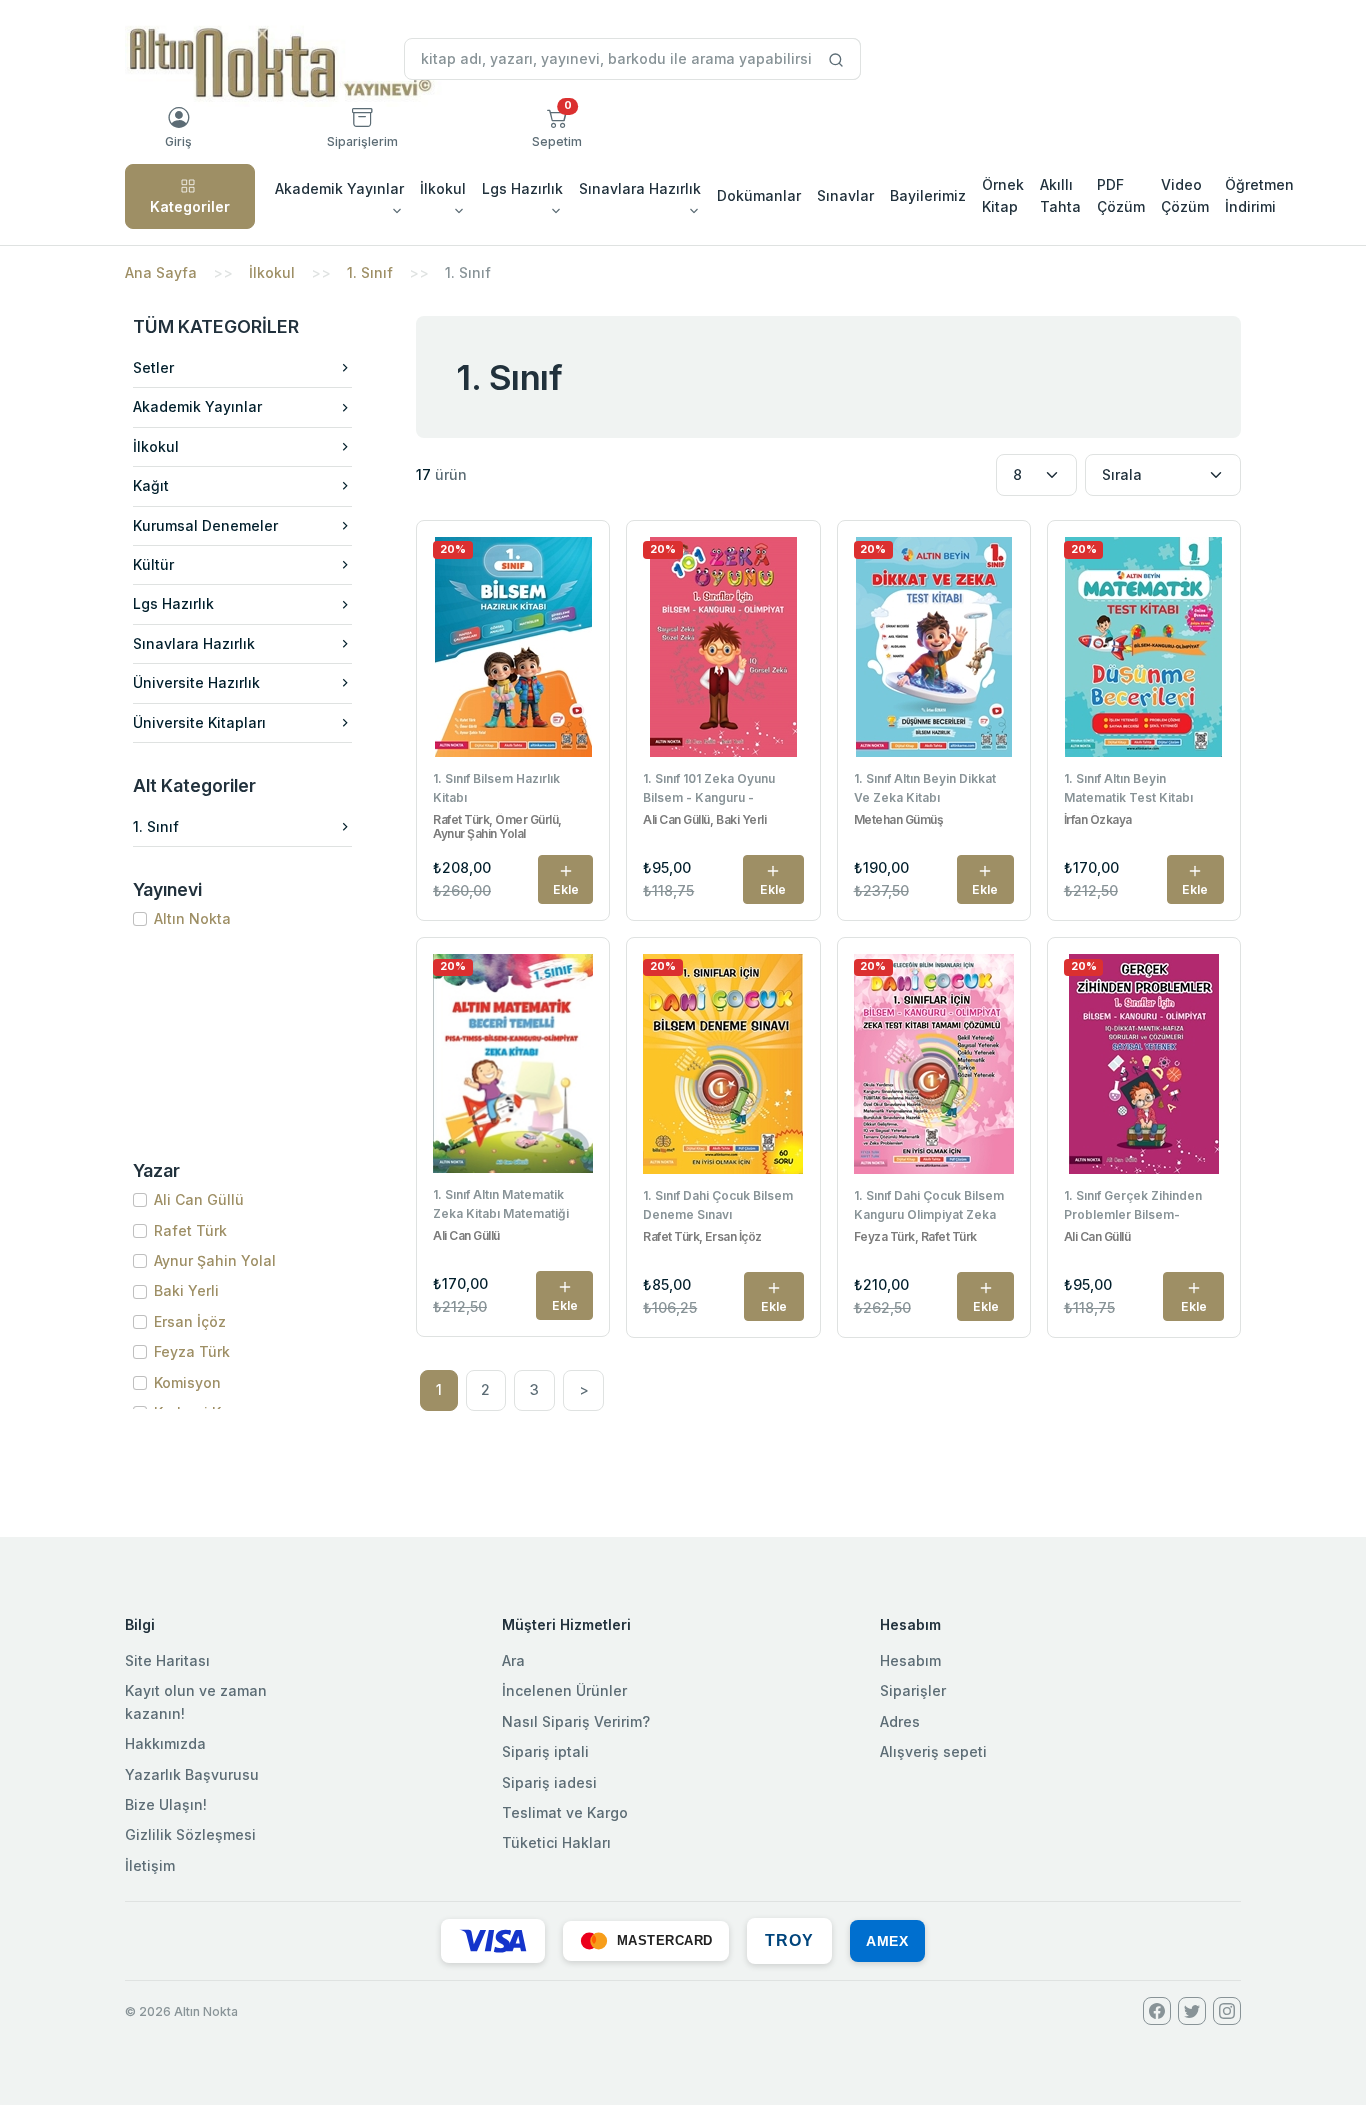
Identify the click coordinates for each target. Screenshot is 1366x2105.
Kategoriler (190, 206)
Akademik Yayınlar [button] (339, 188)
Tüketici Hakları (556, 1842)
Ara (513, 1660)
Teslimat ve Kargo (565, 1812)
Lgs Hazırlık (173, 603)
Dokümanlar (759, 195)
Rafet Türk (190, 1230)
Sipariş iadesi (549, 1782)
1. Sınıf (370, 272)
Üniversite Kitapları (199, 722)
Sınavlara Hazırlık (194, 643)
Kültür (153, 564)
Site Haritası (167, 1660)
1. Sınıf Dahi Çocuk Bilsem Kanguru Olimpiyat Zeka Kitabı (929, 1207)
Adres (900, 1721)
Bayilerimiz (928, 195)
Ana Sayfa (161, 272)
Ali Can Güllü (199, 1199)
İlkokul (272, 272)
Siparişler (913, 1690)
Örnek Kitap (1003, 195)
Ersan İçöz (190, 1321)
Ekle (566, 889)
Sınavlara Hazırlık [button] (640, 188)
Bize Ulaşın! (166, 1804)
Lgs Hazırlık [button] (522, 188)
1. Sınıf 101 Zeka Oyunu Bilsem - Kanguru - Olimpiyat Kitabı (709, 790)
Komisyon (187, 1382)
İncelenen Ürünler (564, 1690)
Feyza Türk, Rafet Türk (915, 1237)
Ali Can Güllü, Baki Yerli (704, 820)
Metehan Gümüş (899, 820)
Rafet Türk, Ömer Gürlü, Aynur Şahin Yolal (497, 827)
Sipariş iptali (545, 1751)
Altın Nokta (192, 918)
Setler (153, 367)
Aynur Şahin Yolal (215, 1260)
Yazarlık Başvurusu (192, 1774)
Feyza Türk (192, 1351)
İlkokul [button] (443, 188)
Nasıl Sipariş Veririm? (576, 1721)
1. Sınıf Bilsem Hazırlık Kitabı (496, 788)
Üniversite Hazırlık (196, 682)
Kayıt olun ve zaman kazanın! (196, 1701)
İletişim (150, 1865)
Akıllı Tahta (1060, 195)
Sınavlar (845, 195)
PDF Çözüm (1121, 195)
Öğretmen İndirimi (1259, 195)
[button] (557, 128)
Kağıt (151, 485)
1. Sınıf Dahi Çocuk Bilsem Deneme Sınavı (718, 1205)
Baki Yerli (186, 1290)
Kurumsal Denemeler (205, 525)
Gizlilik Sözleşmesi (190, 1834)
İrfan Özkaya (1098, 820)
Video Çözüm (1185, 195)
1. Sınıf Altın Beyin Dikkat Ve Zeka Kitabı (925, 788)
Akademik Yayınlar (197, 406)
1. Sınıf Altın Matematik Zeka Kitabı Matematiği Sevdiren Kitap (501, 1206)
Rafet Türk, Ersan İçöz (702, 1237)
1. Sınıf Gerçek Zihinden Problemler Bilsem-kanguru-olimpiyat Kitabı (1136, 1207)
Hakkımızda (165, 1743)
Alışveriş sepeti (933, 1751)
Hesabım (910, 1660)
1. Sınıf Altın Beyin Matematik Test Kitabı (1128, 788)
